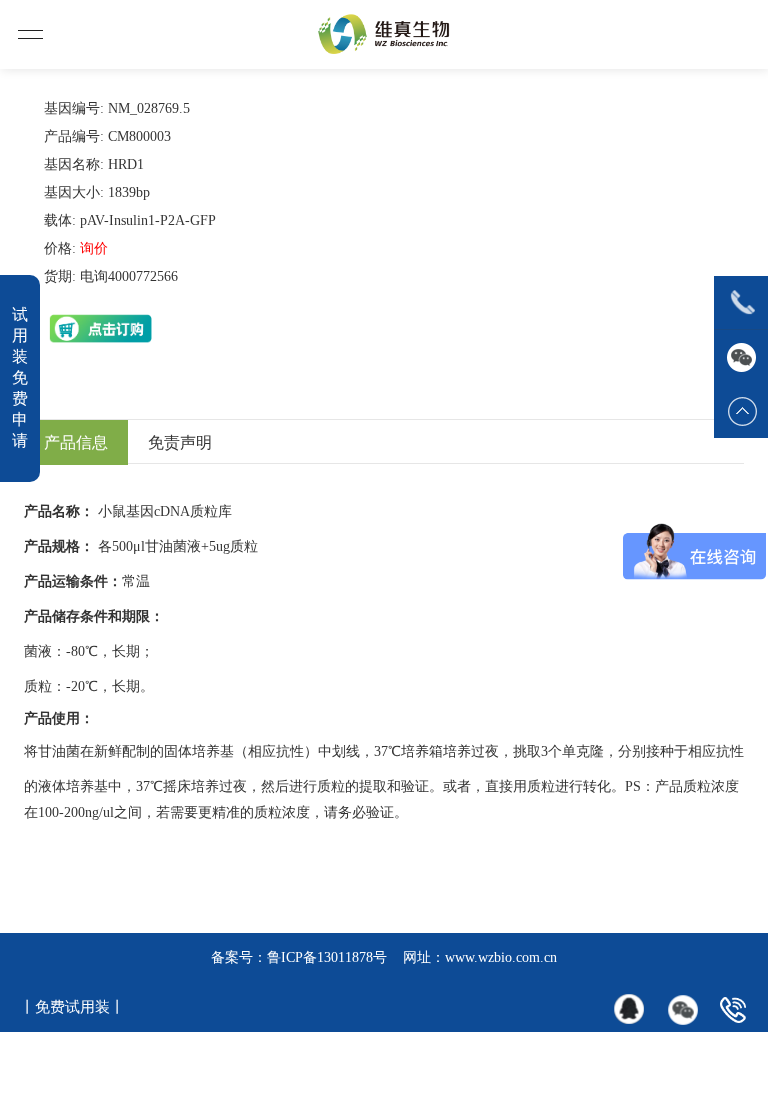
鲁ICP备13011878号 (327, 957)
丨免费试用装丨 (72, 1007)
